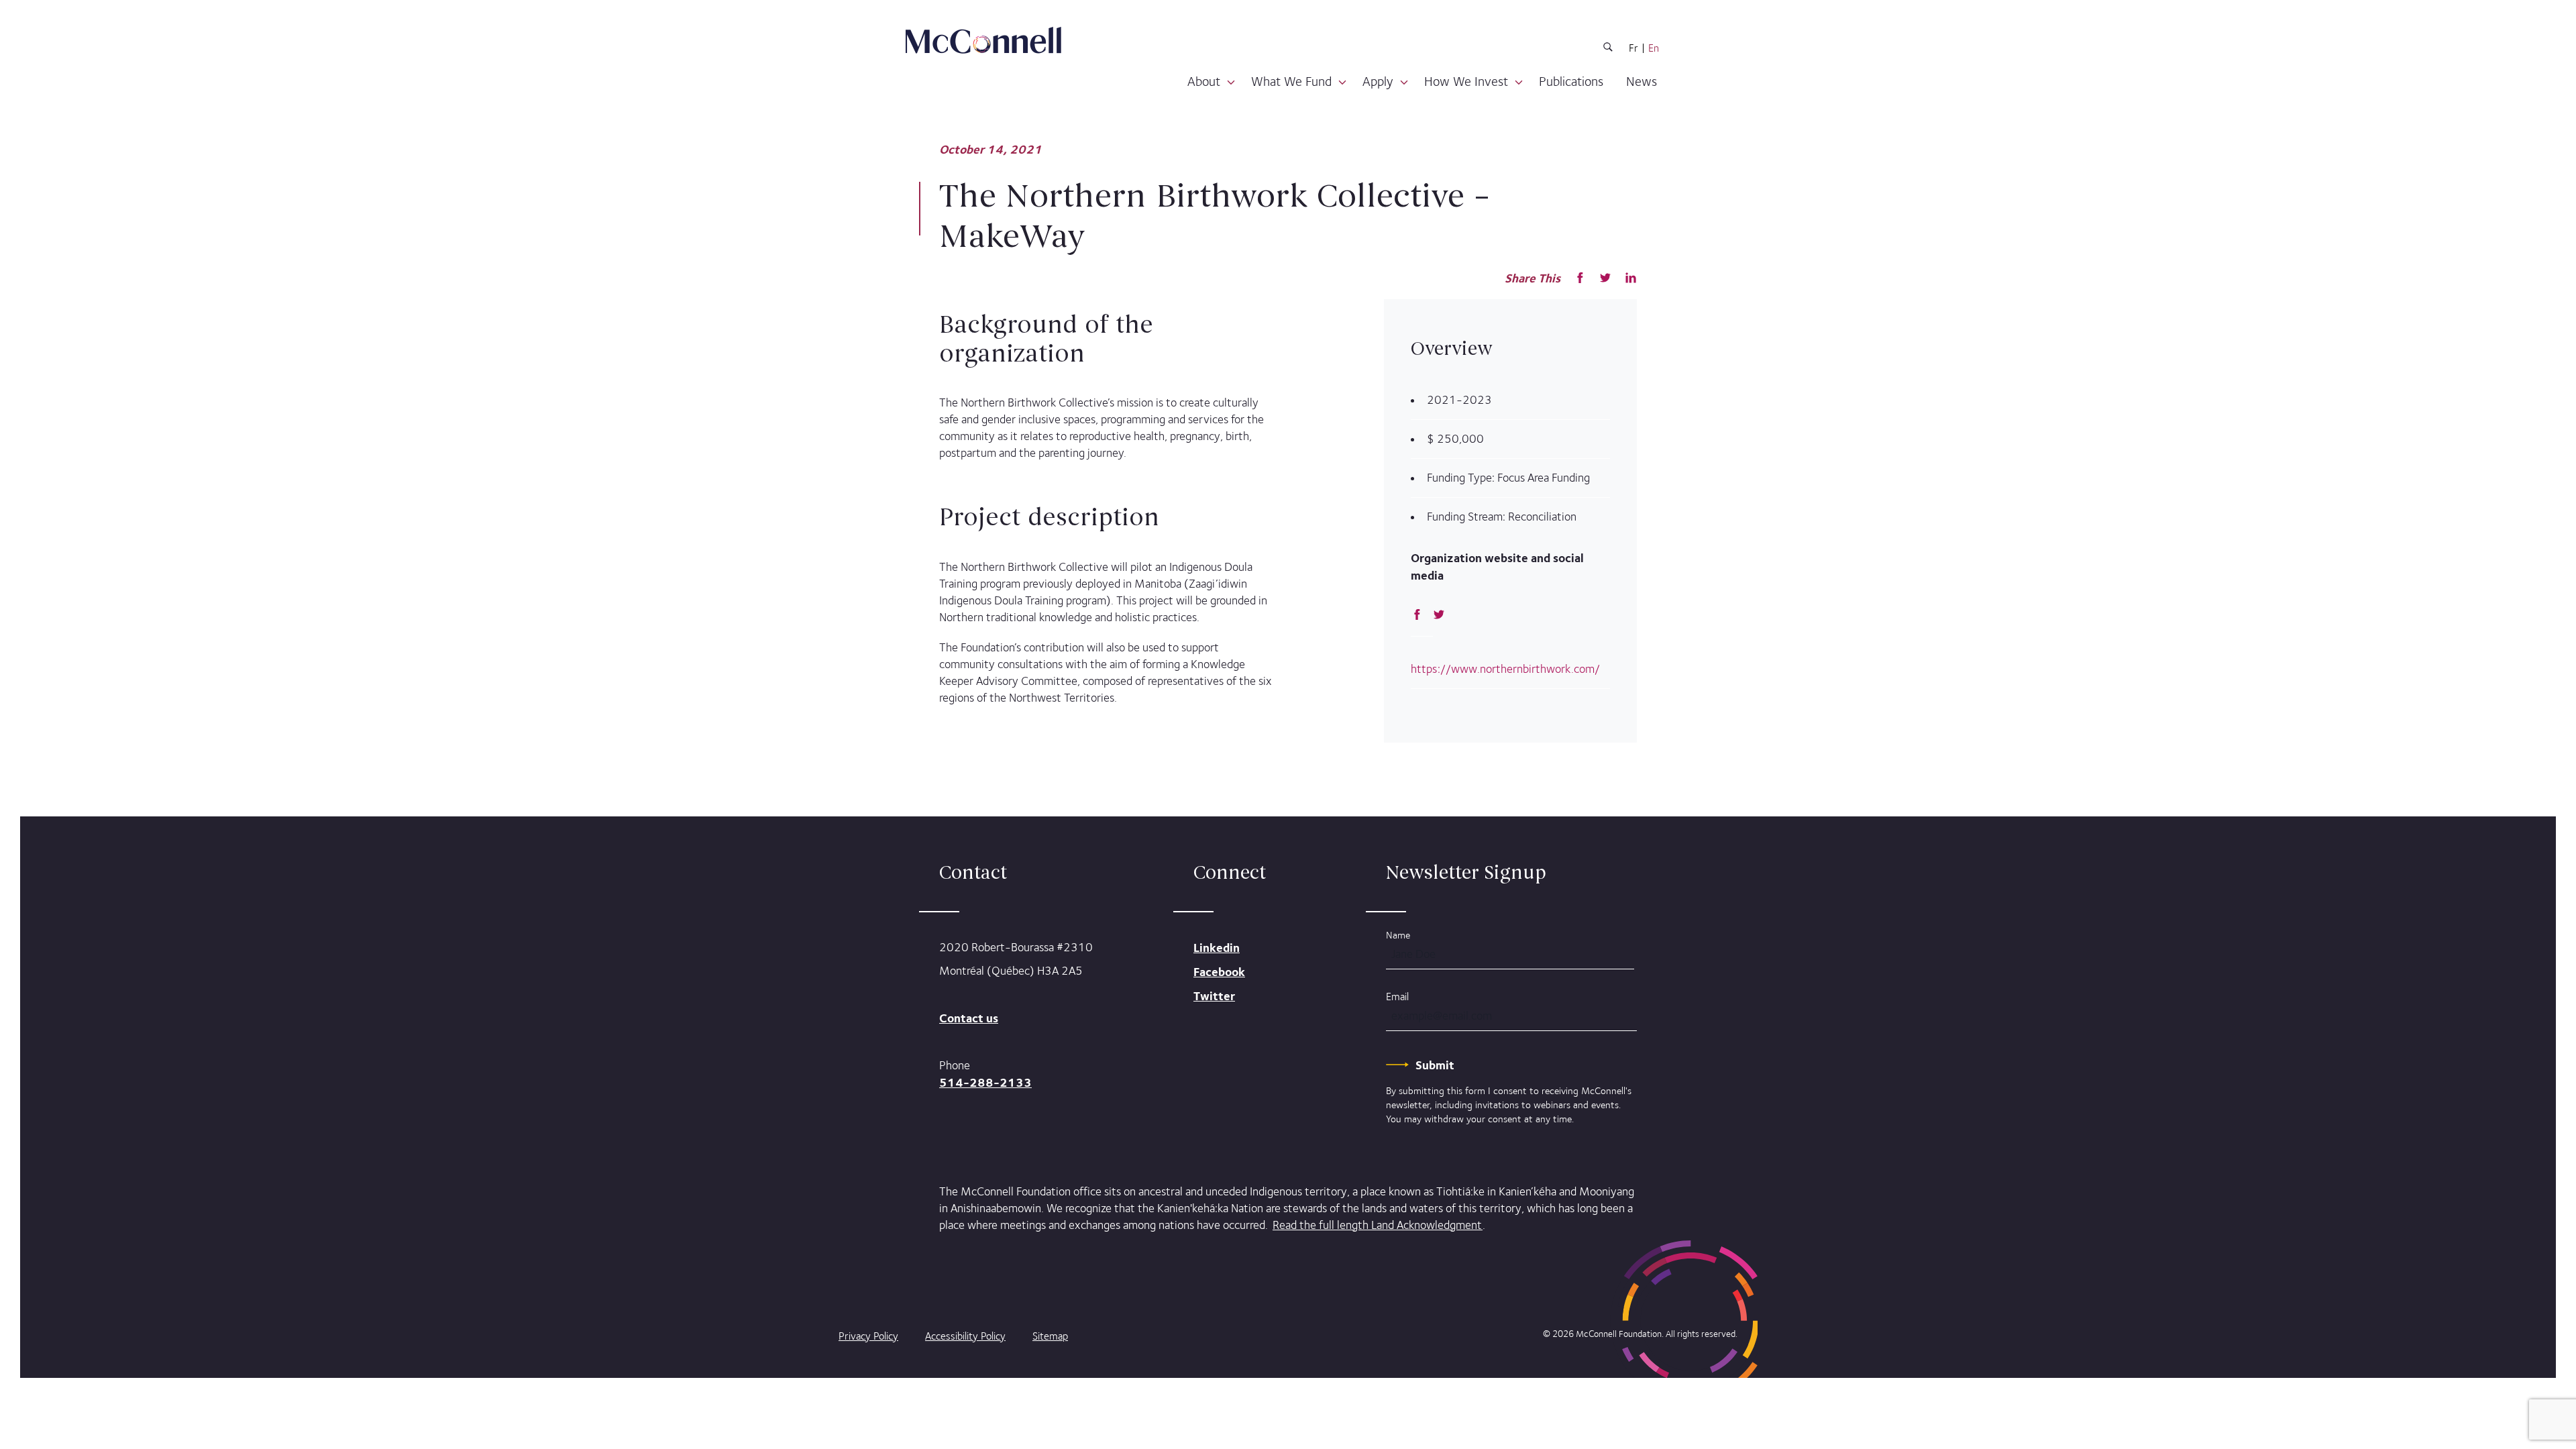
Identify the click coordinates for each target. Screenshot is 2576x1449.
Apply (1378, 81)
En (1654, 48)
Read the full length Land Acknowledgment (1378, 1225)
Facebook (1219, 972)
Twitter (1214, 996)
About (1204, 81)
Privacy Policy (868, 1336)
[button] (1231, 83)
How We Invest (1466, 81)
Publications (1571, 81)
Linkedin (1217, 948)
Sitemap (1050, 1336)
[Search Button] (1608, 49)
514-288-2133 (985, 1082)
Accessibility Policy (965, 1336)
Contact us (969, 1018)
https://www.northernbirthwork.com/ (1505, 669)
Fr (1633, 48)
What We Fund (1291, 81)
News (1642, 81)
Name (1398, 935)
